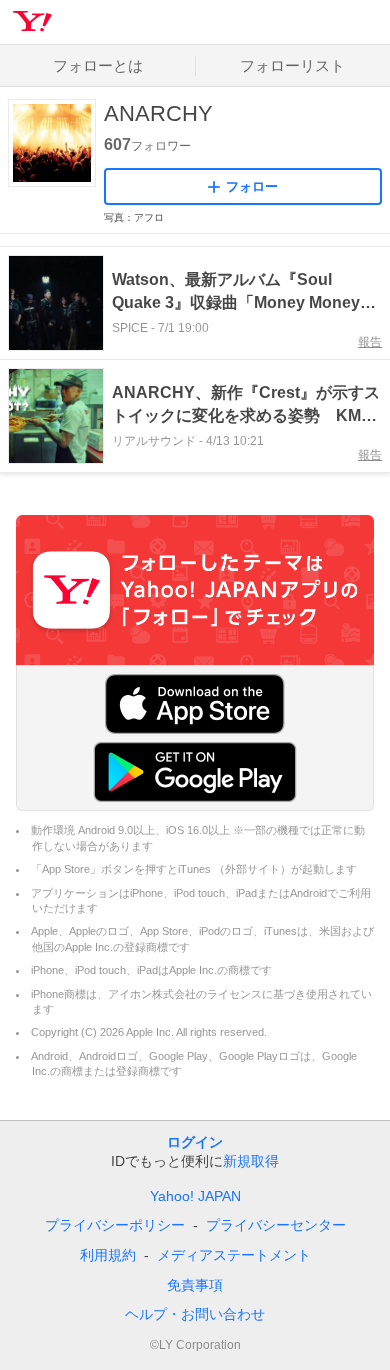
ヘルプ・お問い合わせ (195, 1314)
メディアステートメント (234, 1255)
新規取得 (251, 1161)
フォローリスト (292, 65)
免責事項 (195, 1285)
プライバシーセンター (276, 1225)
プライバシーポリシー (115, 1225)
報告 (370, 342)
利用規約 (108, 1255)
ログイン (195, 1142)
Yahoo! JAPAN (195, 1196)
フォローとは (98, 65)
